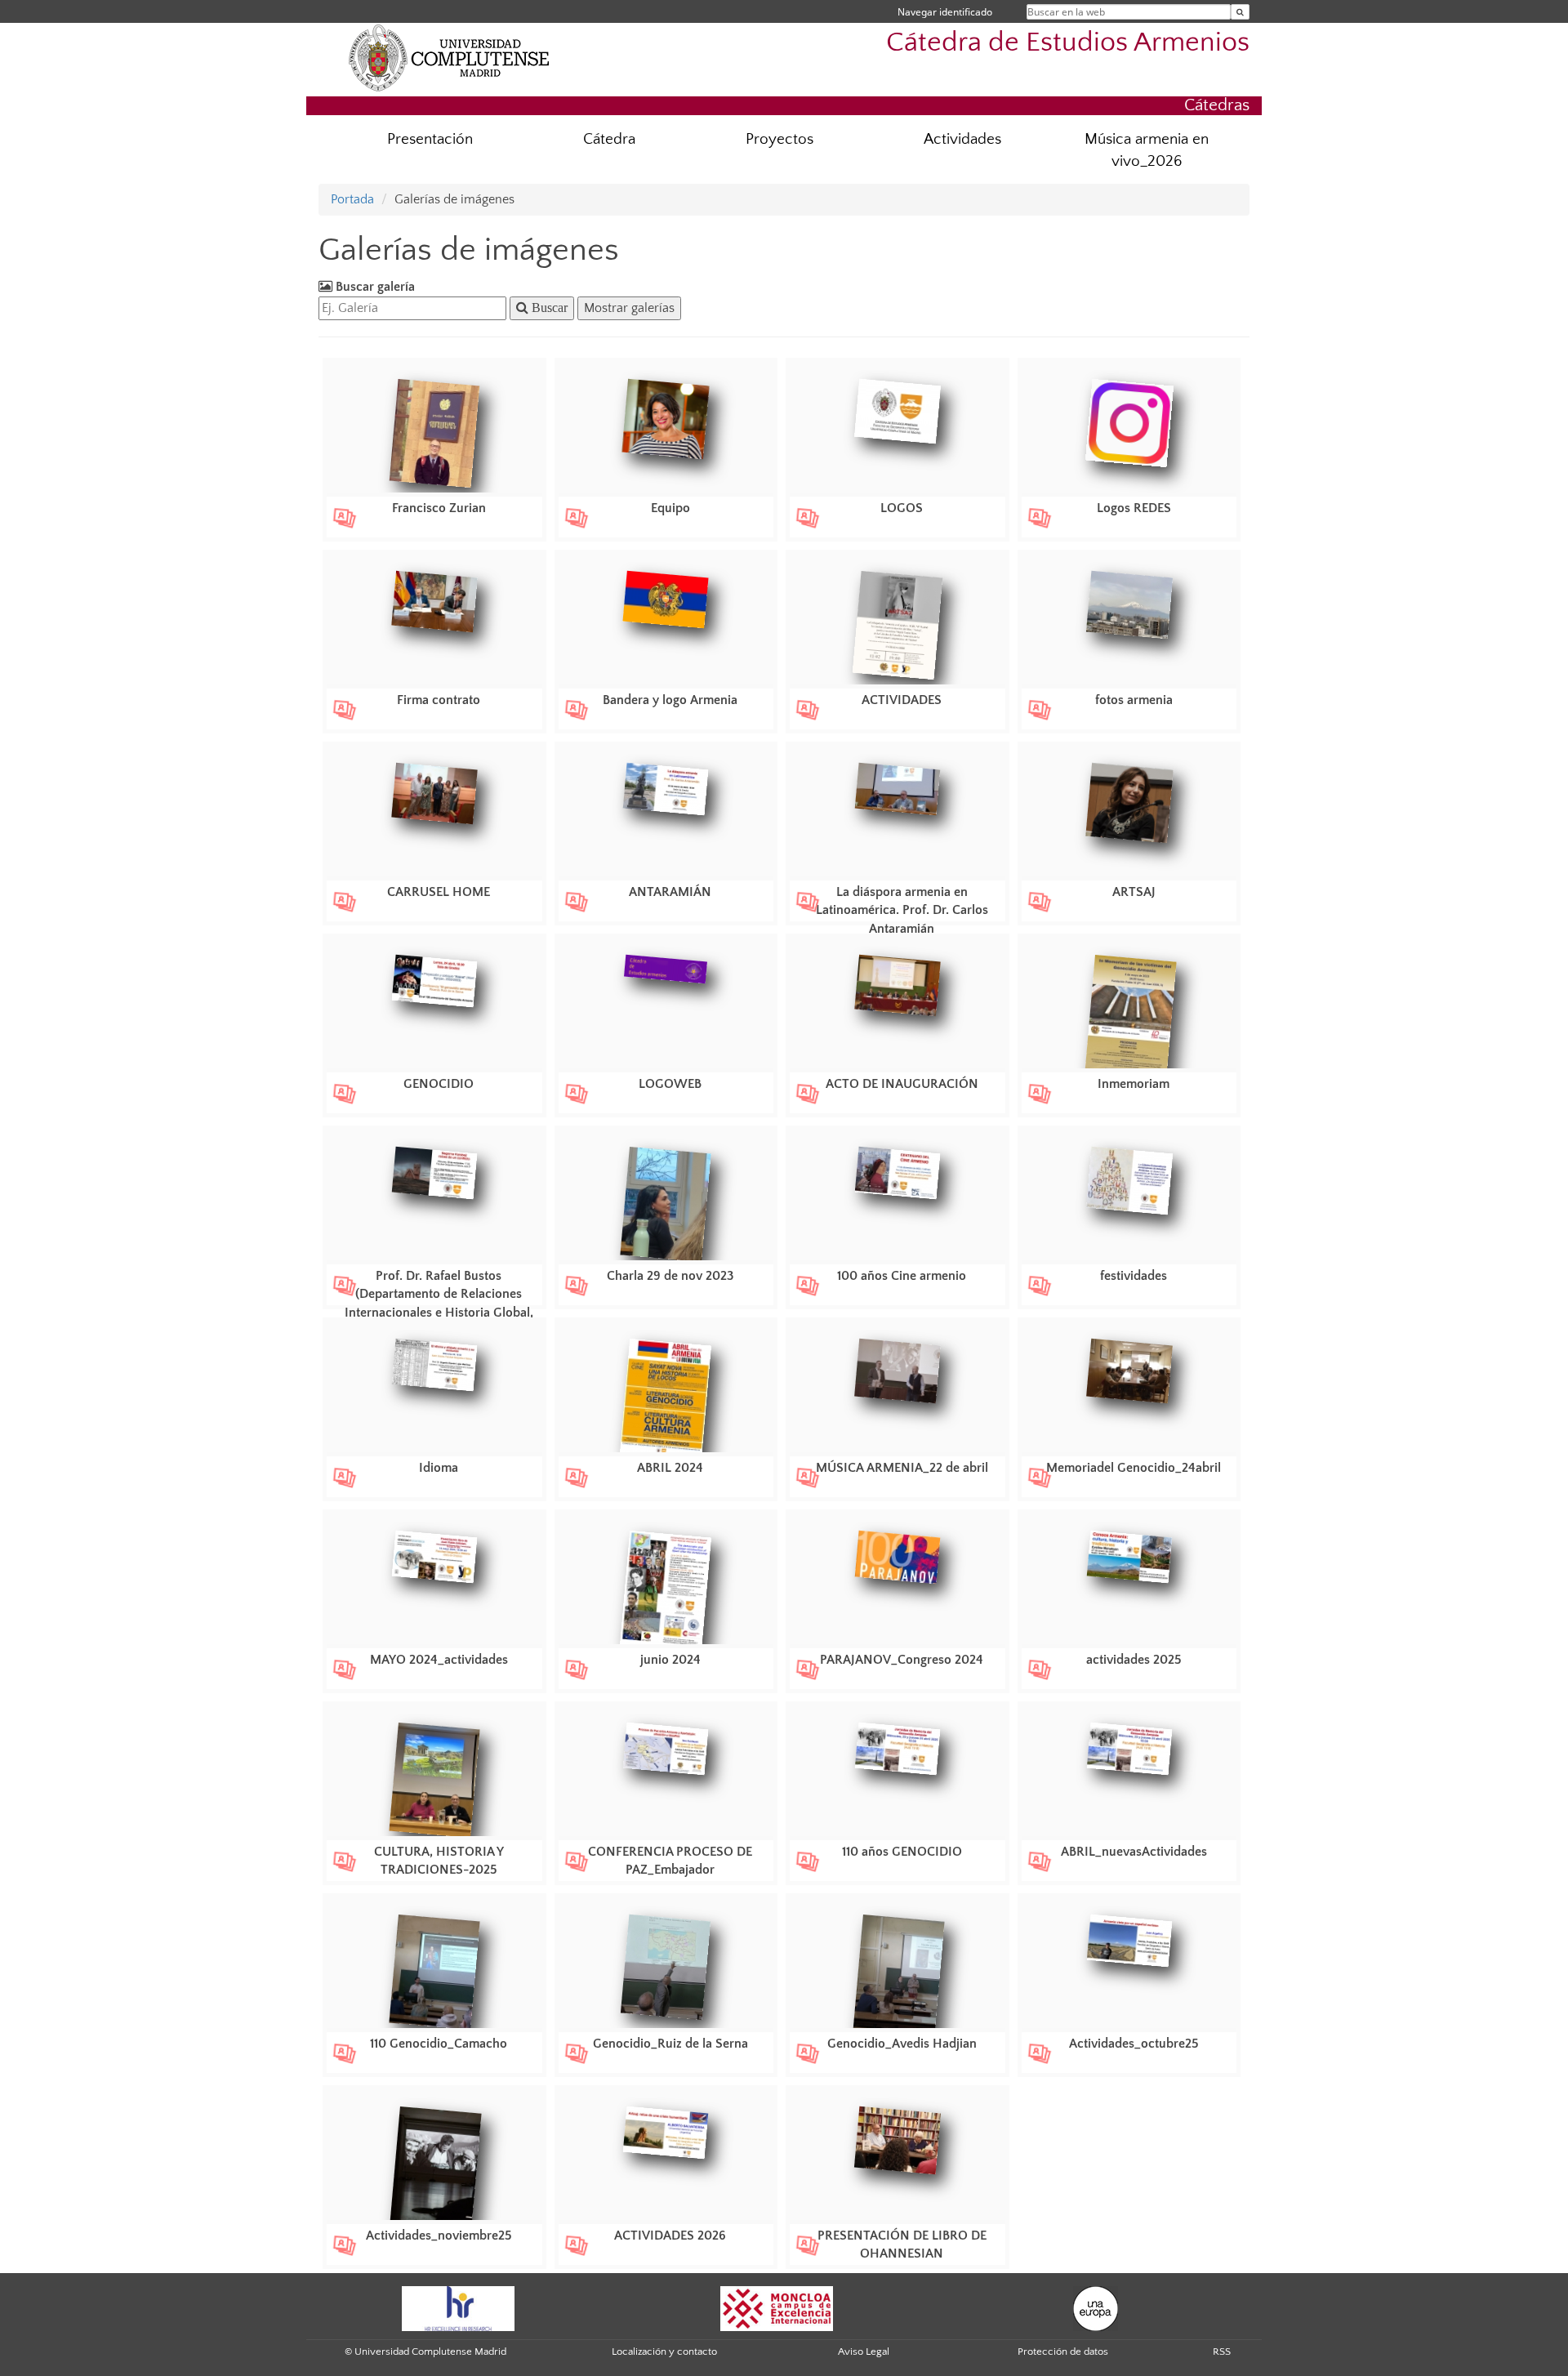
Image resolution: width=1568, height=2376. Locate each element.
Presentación (430, 139)
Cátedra (609, 139)
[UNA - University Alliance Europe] (1096, 2307)
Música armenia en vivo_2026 (1147, 150)
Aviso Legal (864, 2351)
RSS (1222, 2351)
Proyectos (780, 139)
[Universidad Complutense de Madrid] (449, 57)
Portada (352, 199)
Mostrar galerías (629, 308)
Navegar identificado (945, 12)
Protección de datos (1063, 2351)
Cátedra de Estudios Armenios (1068, 43)
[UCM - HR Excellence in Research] (458, 2307)
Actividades (962, 139)
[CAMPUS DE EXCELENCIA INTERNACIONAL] (777, 2307)
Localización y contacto (664, 2351)
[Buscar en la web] (1240, 12)
